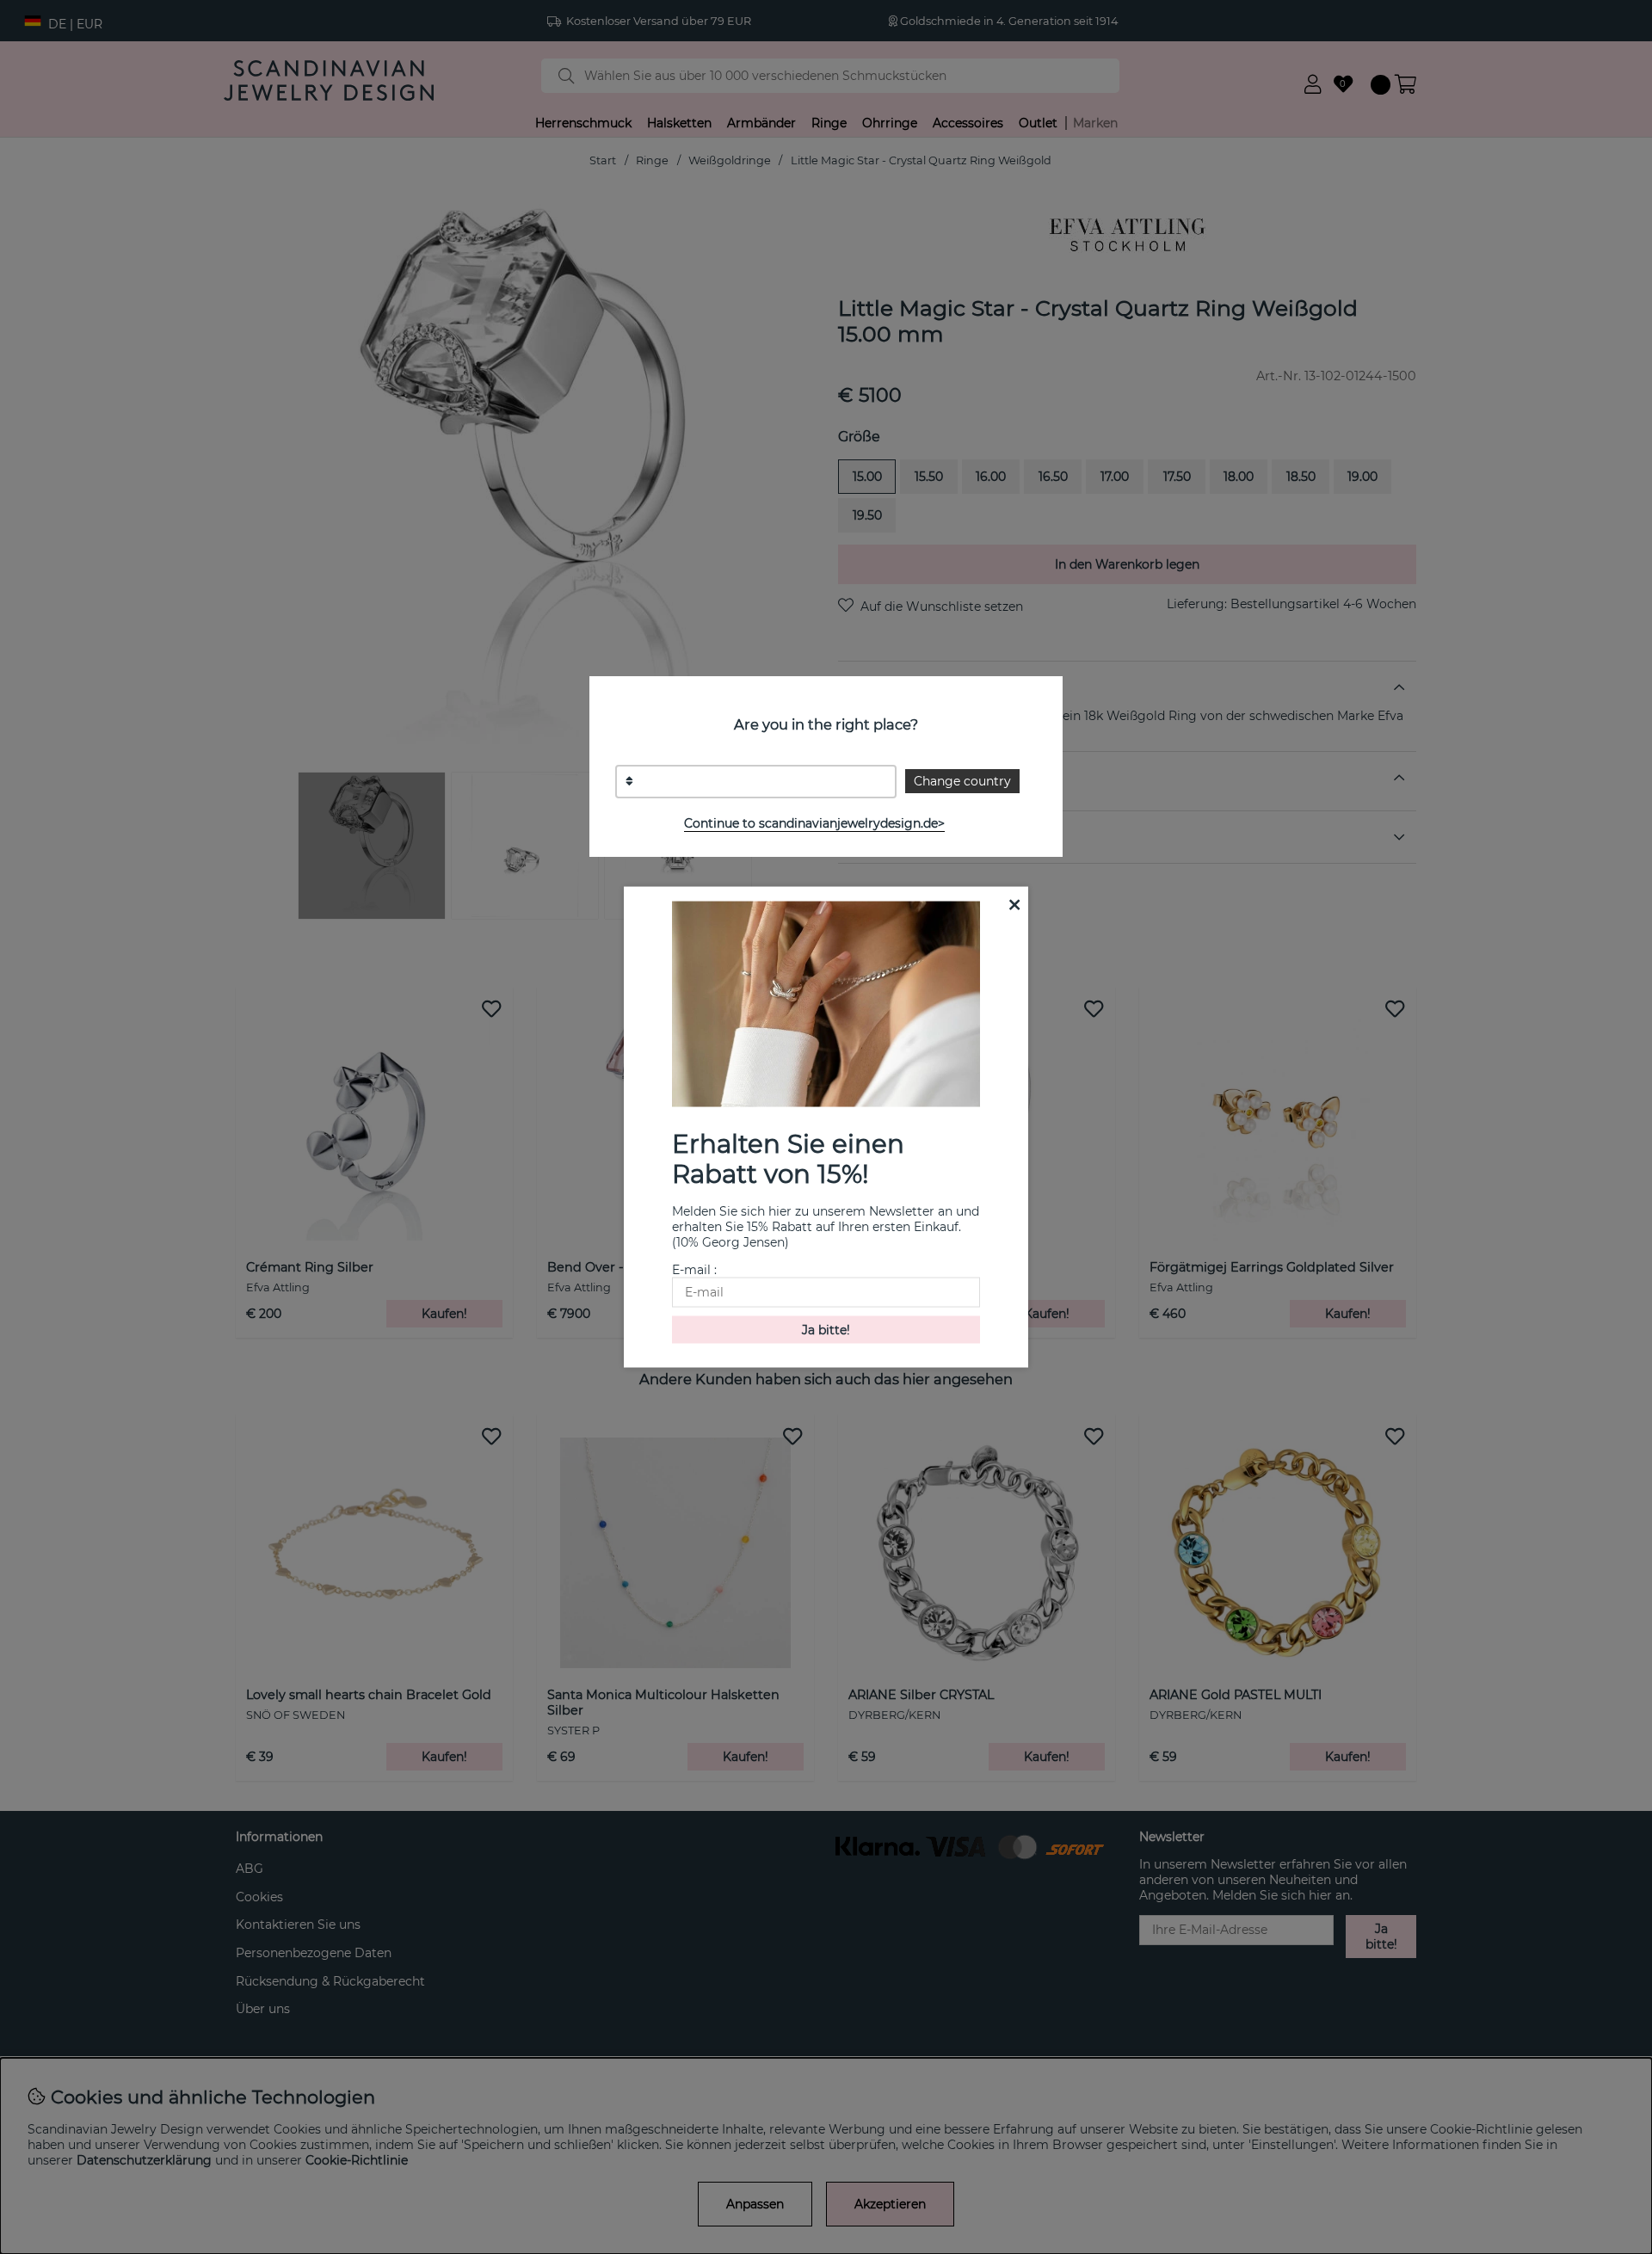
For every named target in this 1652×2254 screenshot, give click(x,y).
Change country (962, 781)
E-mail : (694, 1269)
